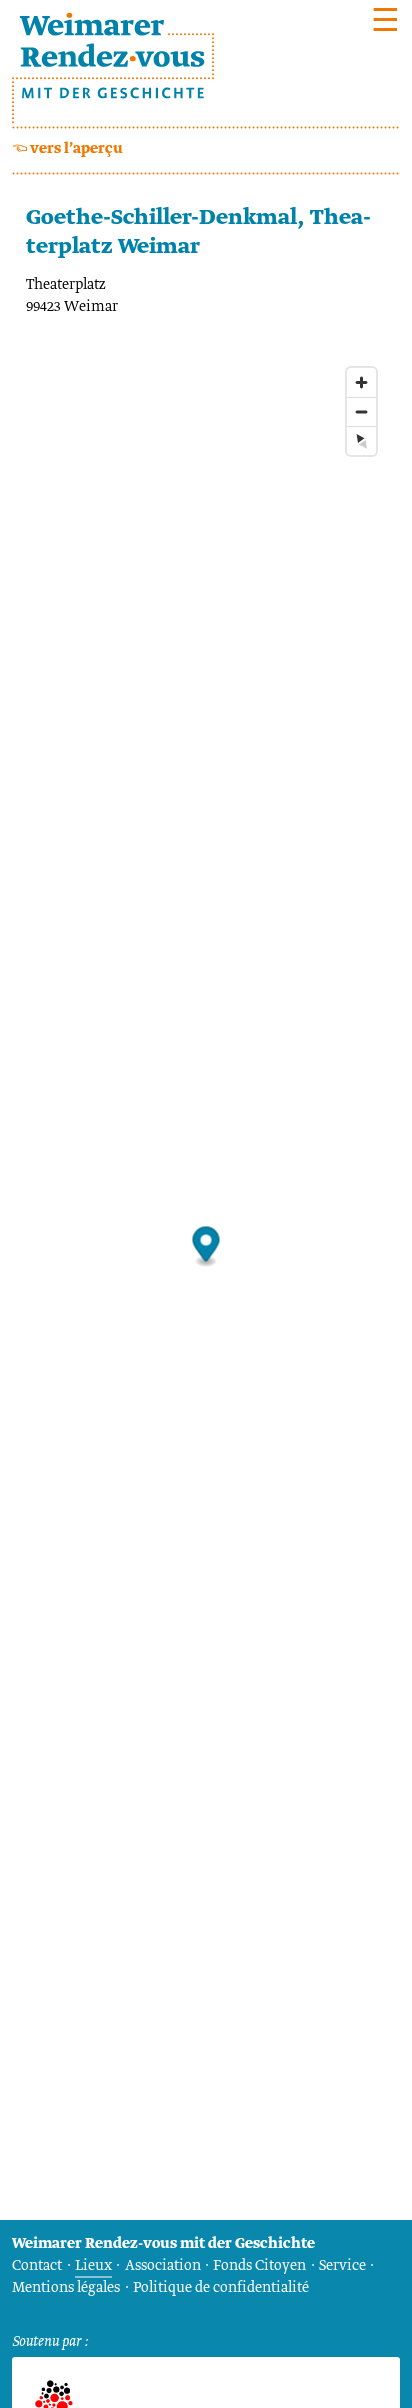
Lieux (93, 2266)
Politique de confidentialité (221, 2288)
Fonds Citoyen (259, 2266)
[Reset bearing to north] (361, 440)
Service (342, 2266)
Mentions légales (66, 2288)
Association (163, 2266)
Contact (37, 2266)
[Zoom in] (361, 382)
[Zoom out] (361, 411)
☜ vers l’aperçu (67, 149)
